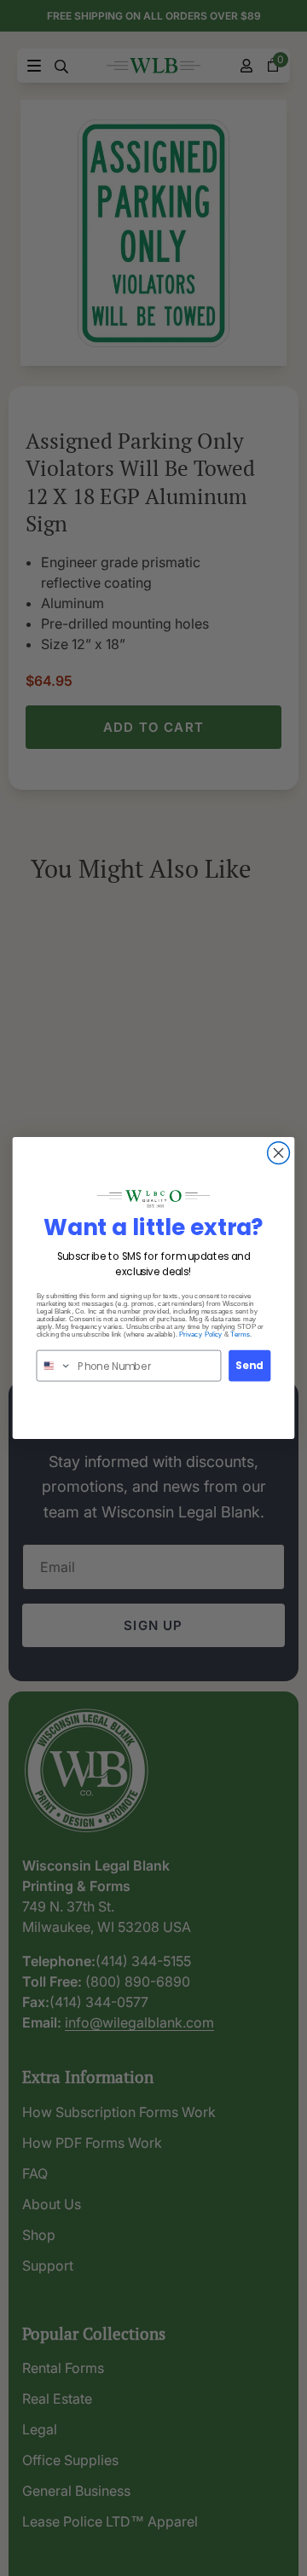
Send (250, 1366)
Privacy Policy (201, 1334)
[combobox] (54, 1366)
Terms (240, 1334)
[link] (153, 1198)
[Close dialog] (279, 1153)
